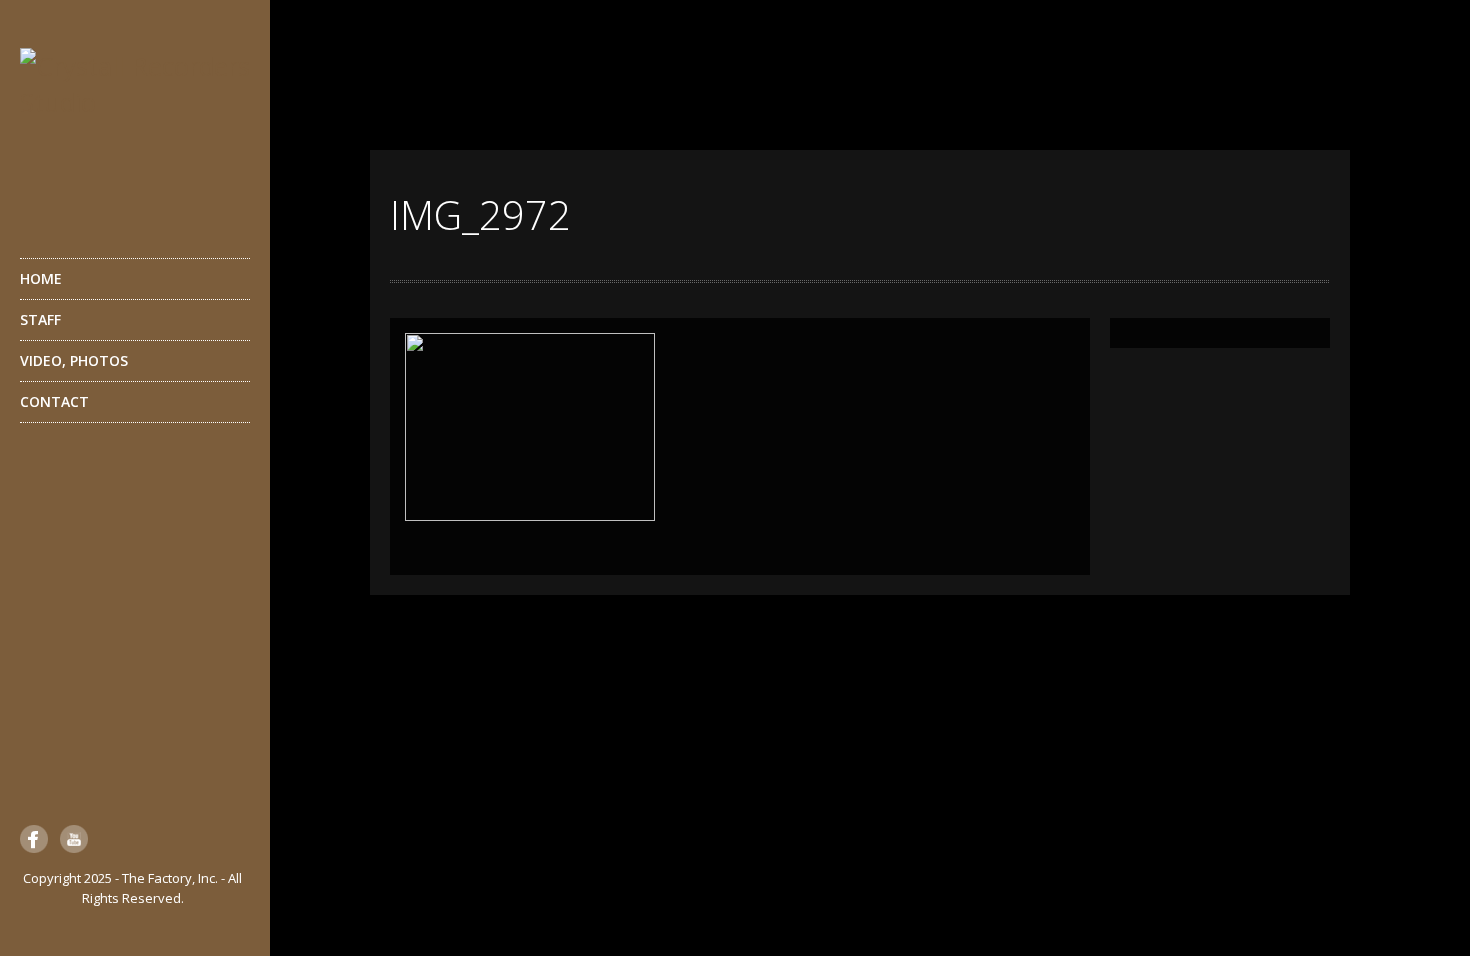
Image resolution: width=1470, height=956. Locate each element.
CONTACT (54, 401)
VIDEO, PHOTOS (74, 360)
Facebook (34, 839)
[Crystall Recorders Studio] (135, 128)
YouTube (74, 839)
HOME (41, 278)
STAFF (40, 319)
